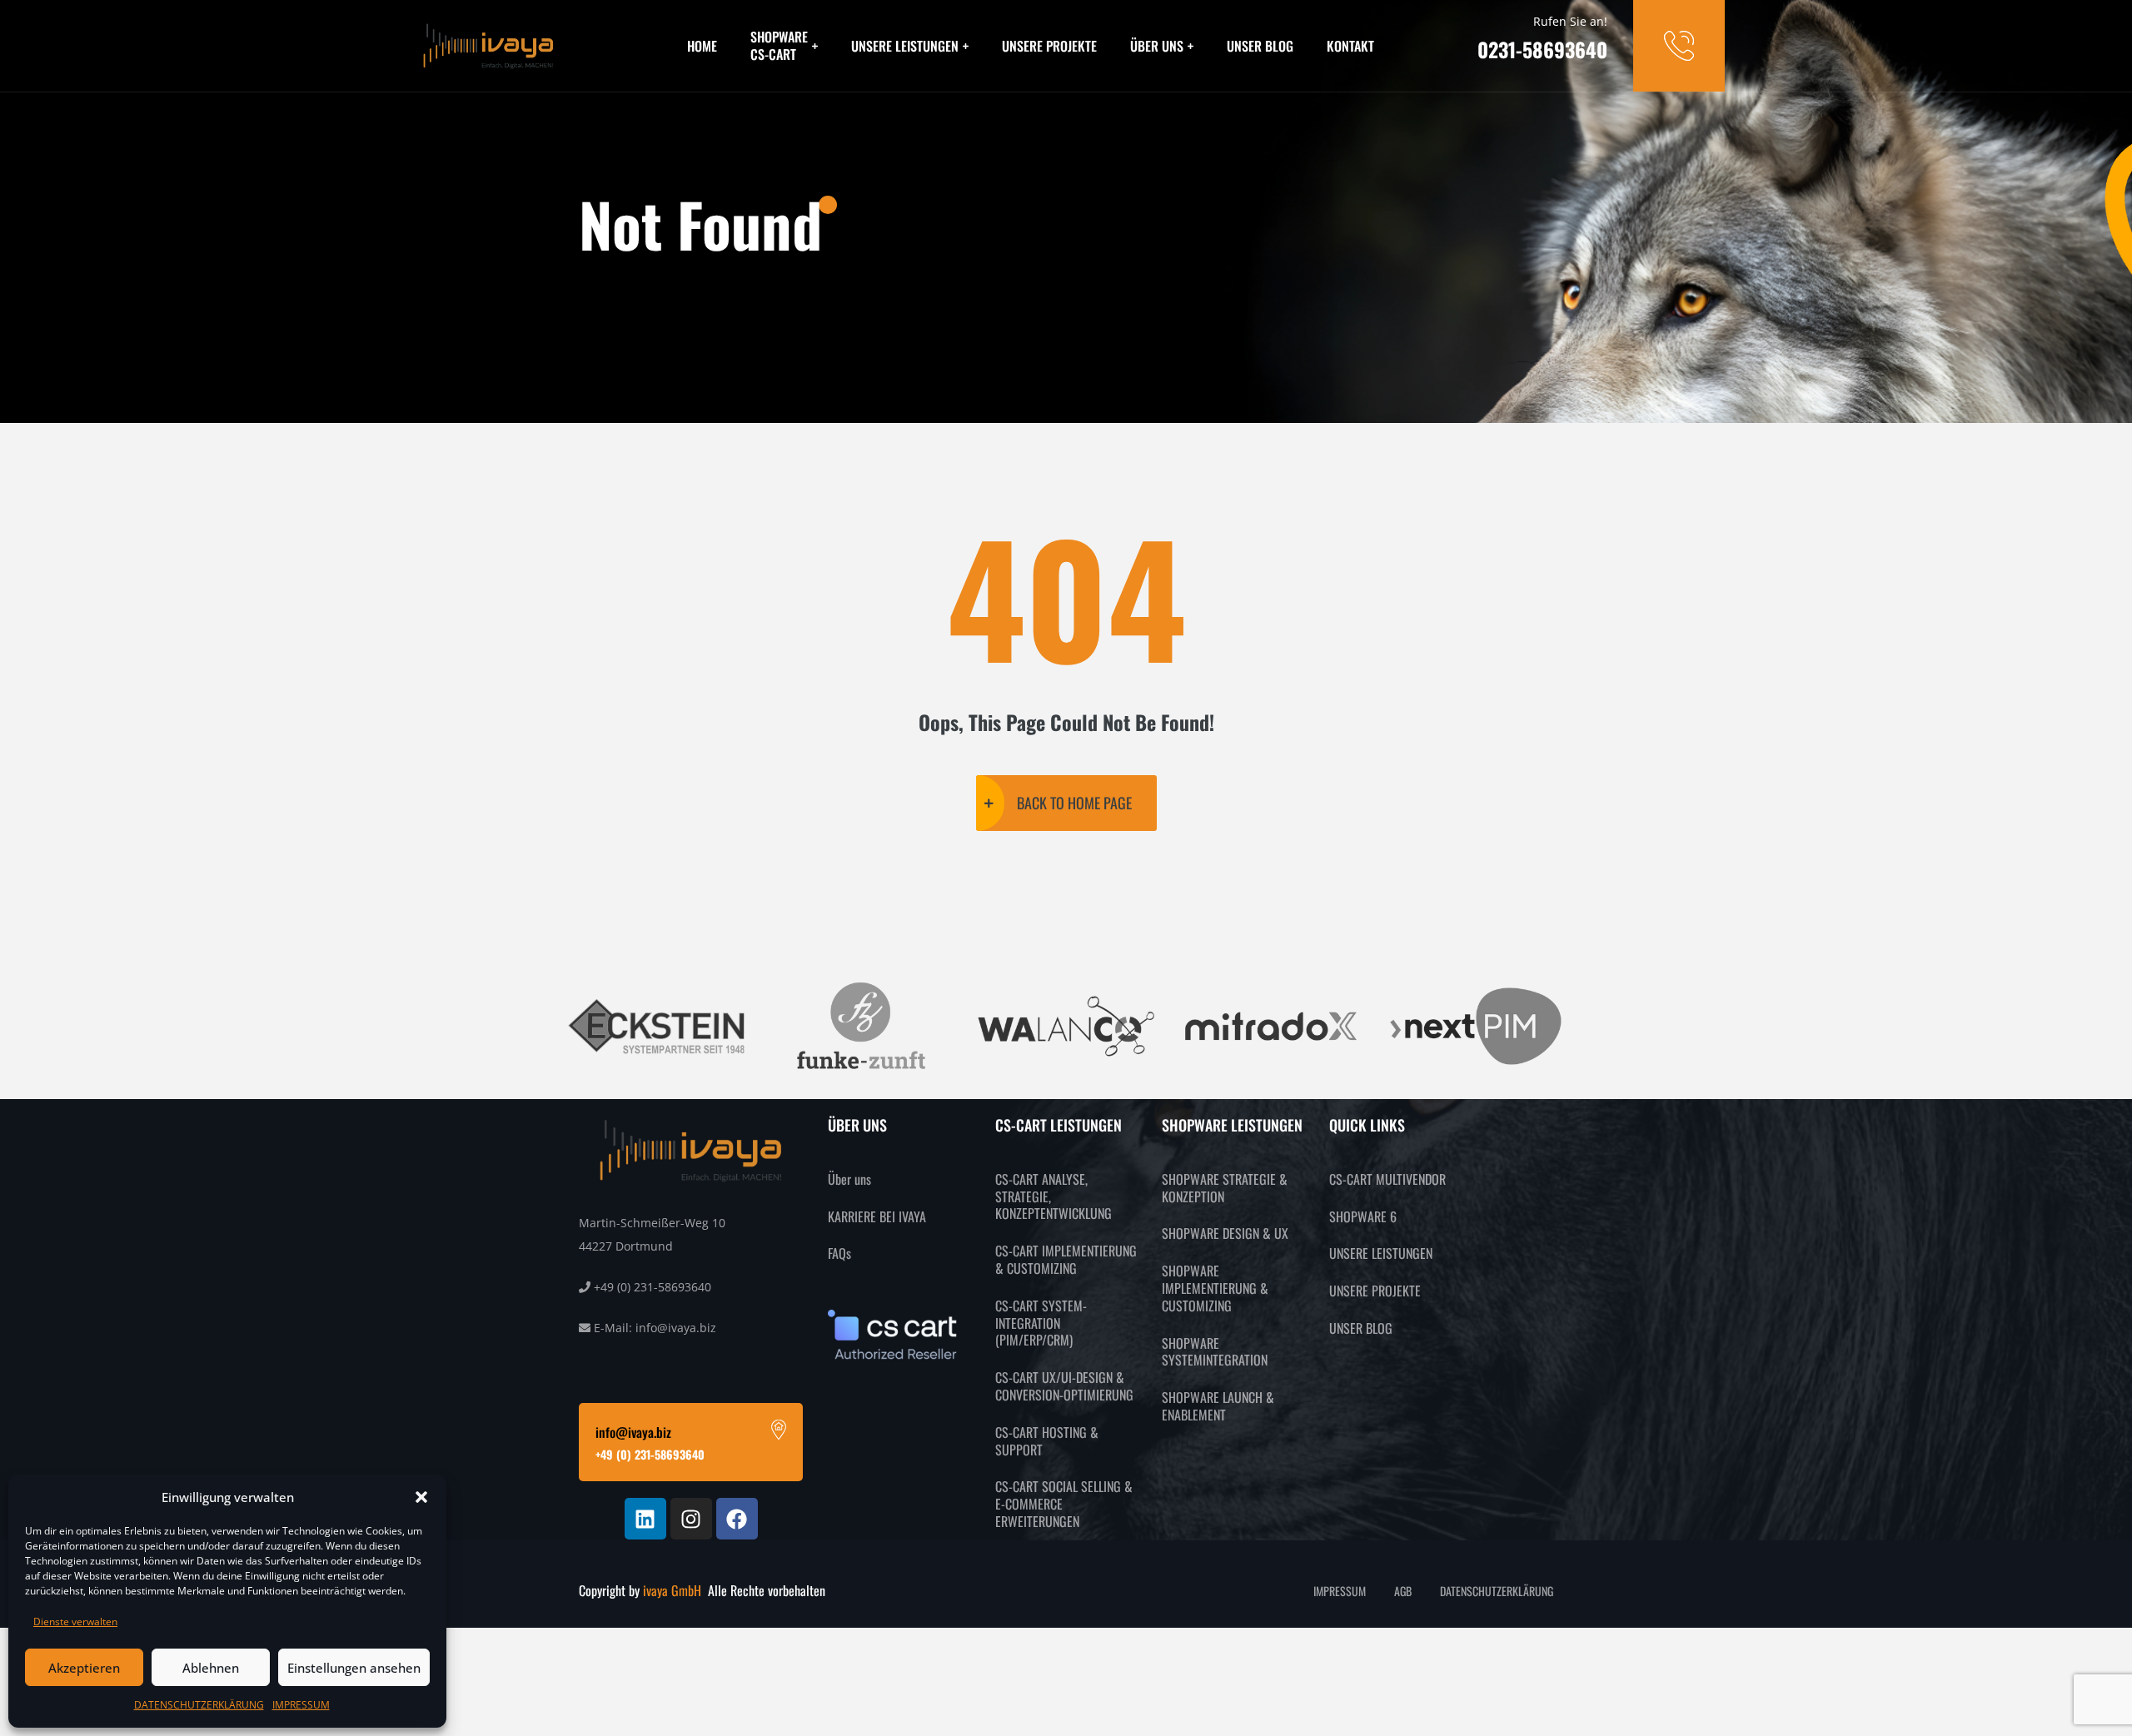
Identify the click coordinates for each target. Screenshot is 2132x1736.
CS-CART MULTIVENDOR (1387, 1179)
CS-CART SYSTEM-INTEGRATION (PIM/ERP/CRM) (1041, 1323)
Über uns (1157, 46)
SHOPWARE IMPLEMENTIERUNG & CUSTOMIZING (1215, 1288)
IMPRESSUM (301, 1705)
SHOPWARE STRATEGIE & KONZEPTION (1225, 1188)
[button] (421, 1497)
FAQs (839, 1253)
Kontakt (1350, 46)
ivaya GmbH (674, 1590)
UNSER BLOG (1361, 1328)
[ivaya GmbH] (489, 45)
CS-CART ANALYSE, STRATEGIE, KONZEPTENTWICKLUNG (1054, 1196)
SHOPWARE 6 (1363, 1216)
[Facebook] (737, 1519)
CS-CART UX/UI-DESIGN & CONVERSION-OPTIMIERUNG (1064, 1386)
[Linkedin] (645, 1519)
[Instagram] (691, 1519)
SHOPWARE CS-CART (779, 45)
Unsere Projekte (1049, 46)
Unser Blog (1260, 46)
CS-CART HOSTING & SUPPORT (1047, 1441)
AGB (1403, 1591)
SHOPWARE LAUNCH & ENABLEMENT (1218, 1406)
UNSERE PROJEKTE (1375, 1291)
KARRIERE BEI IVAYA (877, 1216)
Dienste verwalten (75, 1622)
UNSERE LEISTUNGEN (905, 46)
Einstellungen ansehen (354, 1668)
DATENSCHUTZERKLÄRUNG (199, 1705)
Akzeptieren (84, 1668)
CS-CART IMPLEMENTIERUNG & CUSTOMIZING (1066, 1259)
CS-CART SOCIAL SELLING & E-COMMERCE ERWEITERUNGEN (1064, 1504)
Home (702, 46)
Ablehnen (211, 1668)
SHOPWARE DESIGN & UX (1225, 1233)
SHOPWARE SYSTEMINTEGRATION (1215, 1352)
